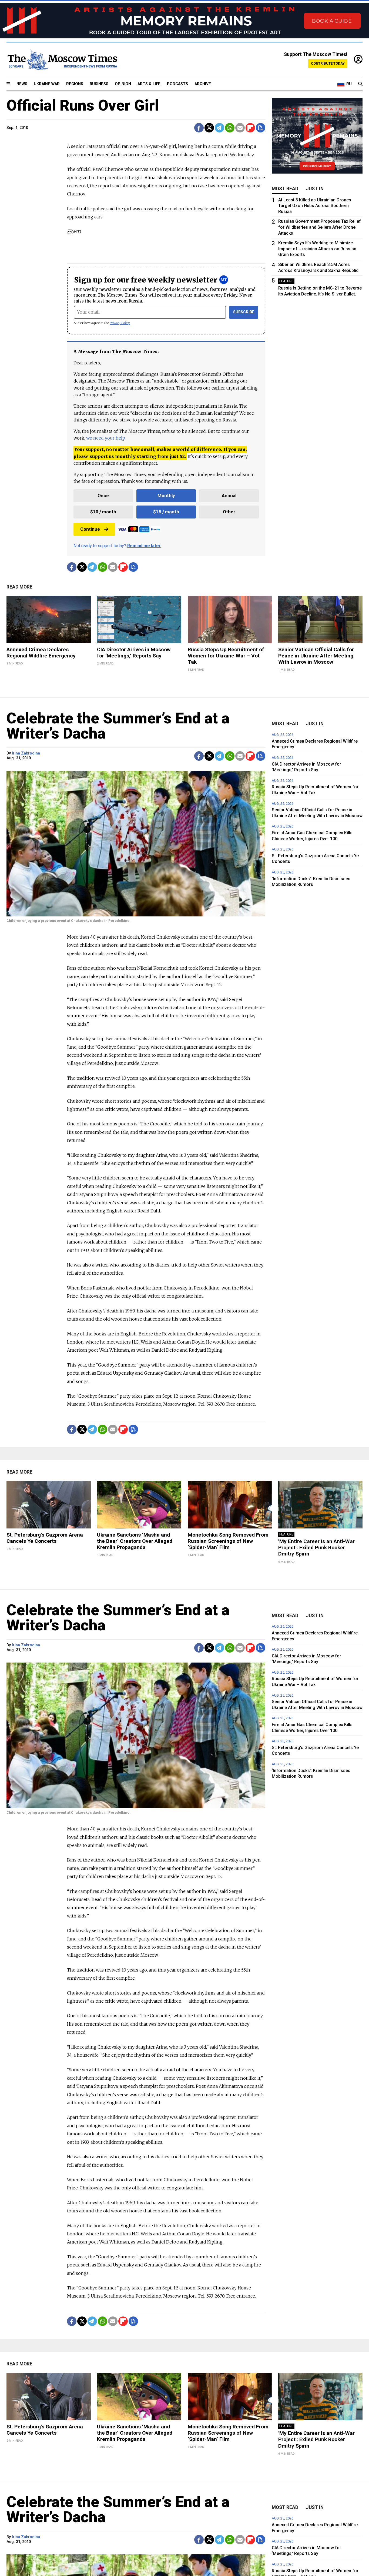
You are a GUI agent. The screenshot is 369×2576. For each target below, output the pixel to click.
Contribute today (328, 63)
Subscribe (244, 312)
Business (99, 84)
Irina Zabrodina (26, 753)
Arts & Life (149, 84)
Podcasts (177, 84)
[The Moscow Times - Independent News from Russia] (62, 60)
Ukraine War (47, 84)
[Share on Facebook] (199, 128)
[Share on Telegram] (219, 128)
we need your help (105, 438)
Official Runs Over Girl (83, 105)
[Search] (360, 84)
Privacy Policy (120, 323)
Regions (75, 84)
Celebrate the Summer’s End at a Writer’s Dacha (118, 726)
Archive (203, 84)
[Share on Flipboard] (250, 128)
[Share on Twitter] (209, 128)
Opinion (123, 84)
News (22, 84)
